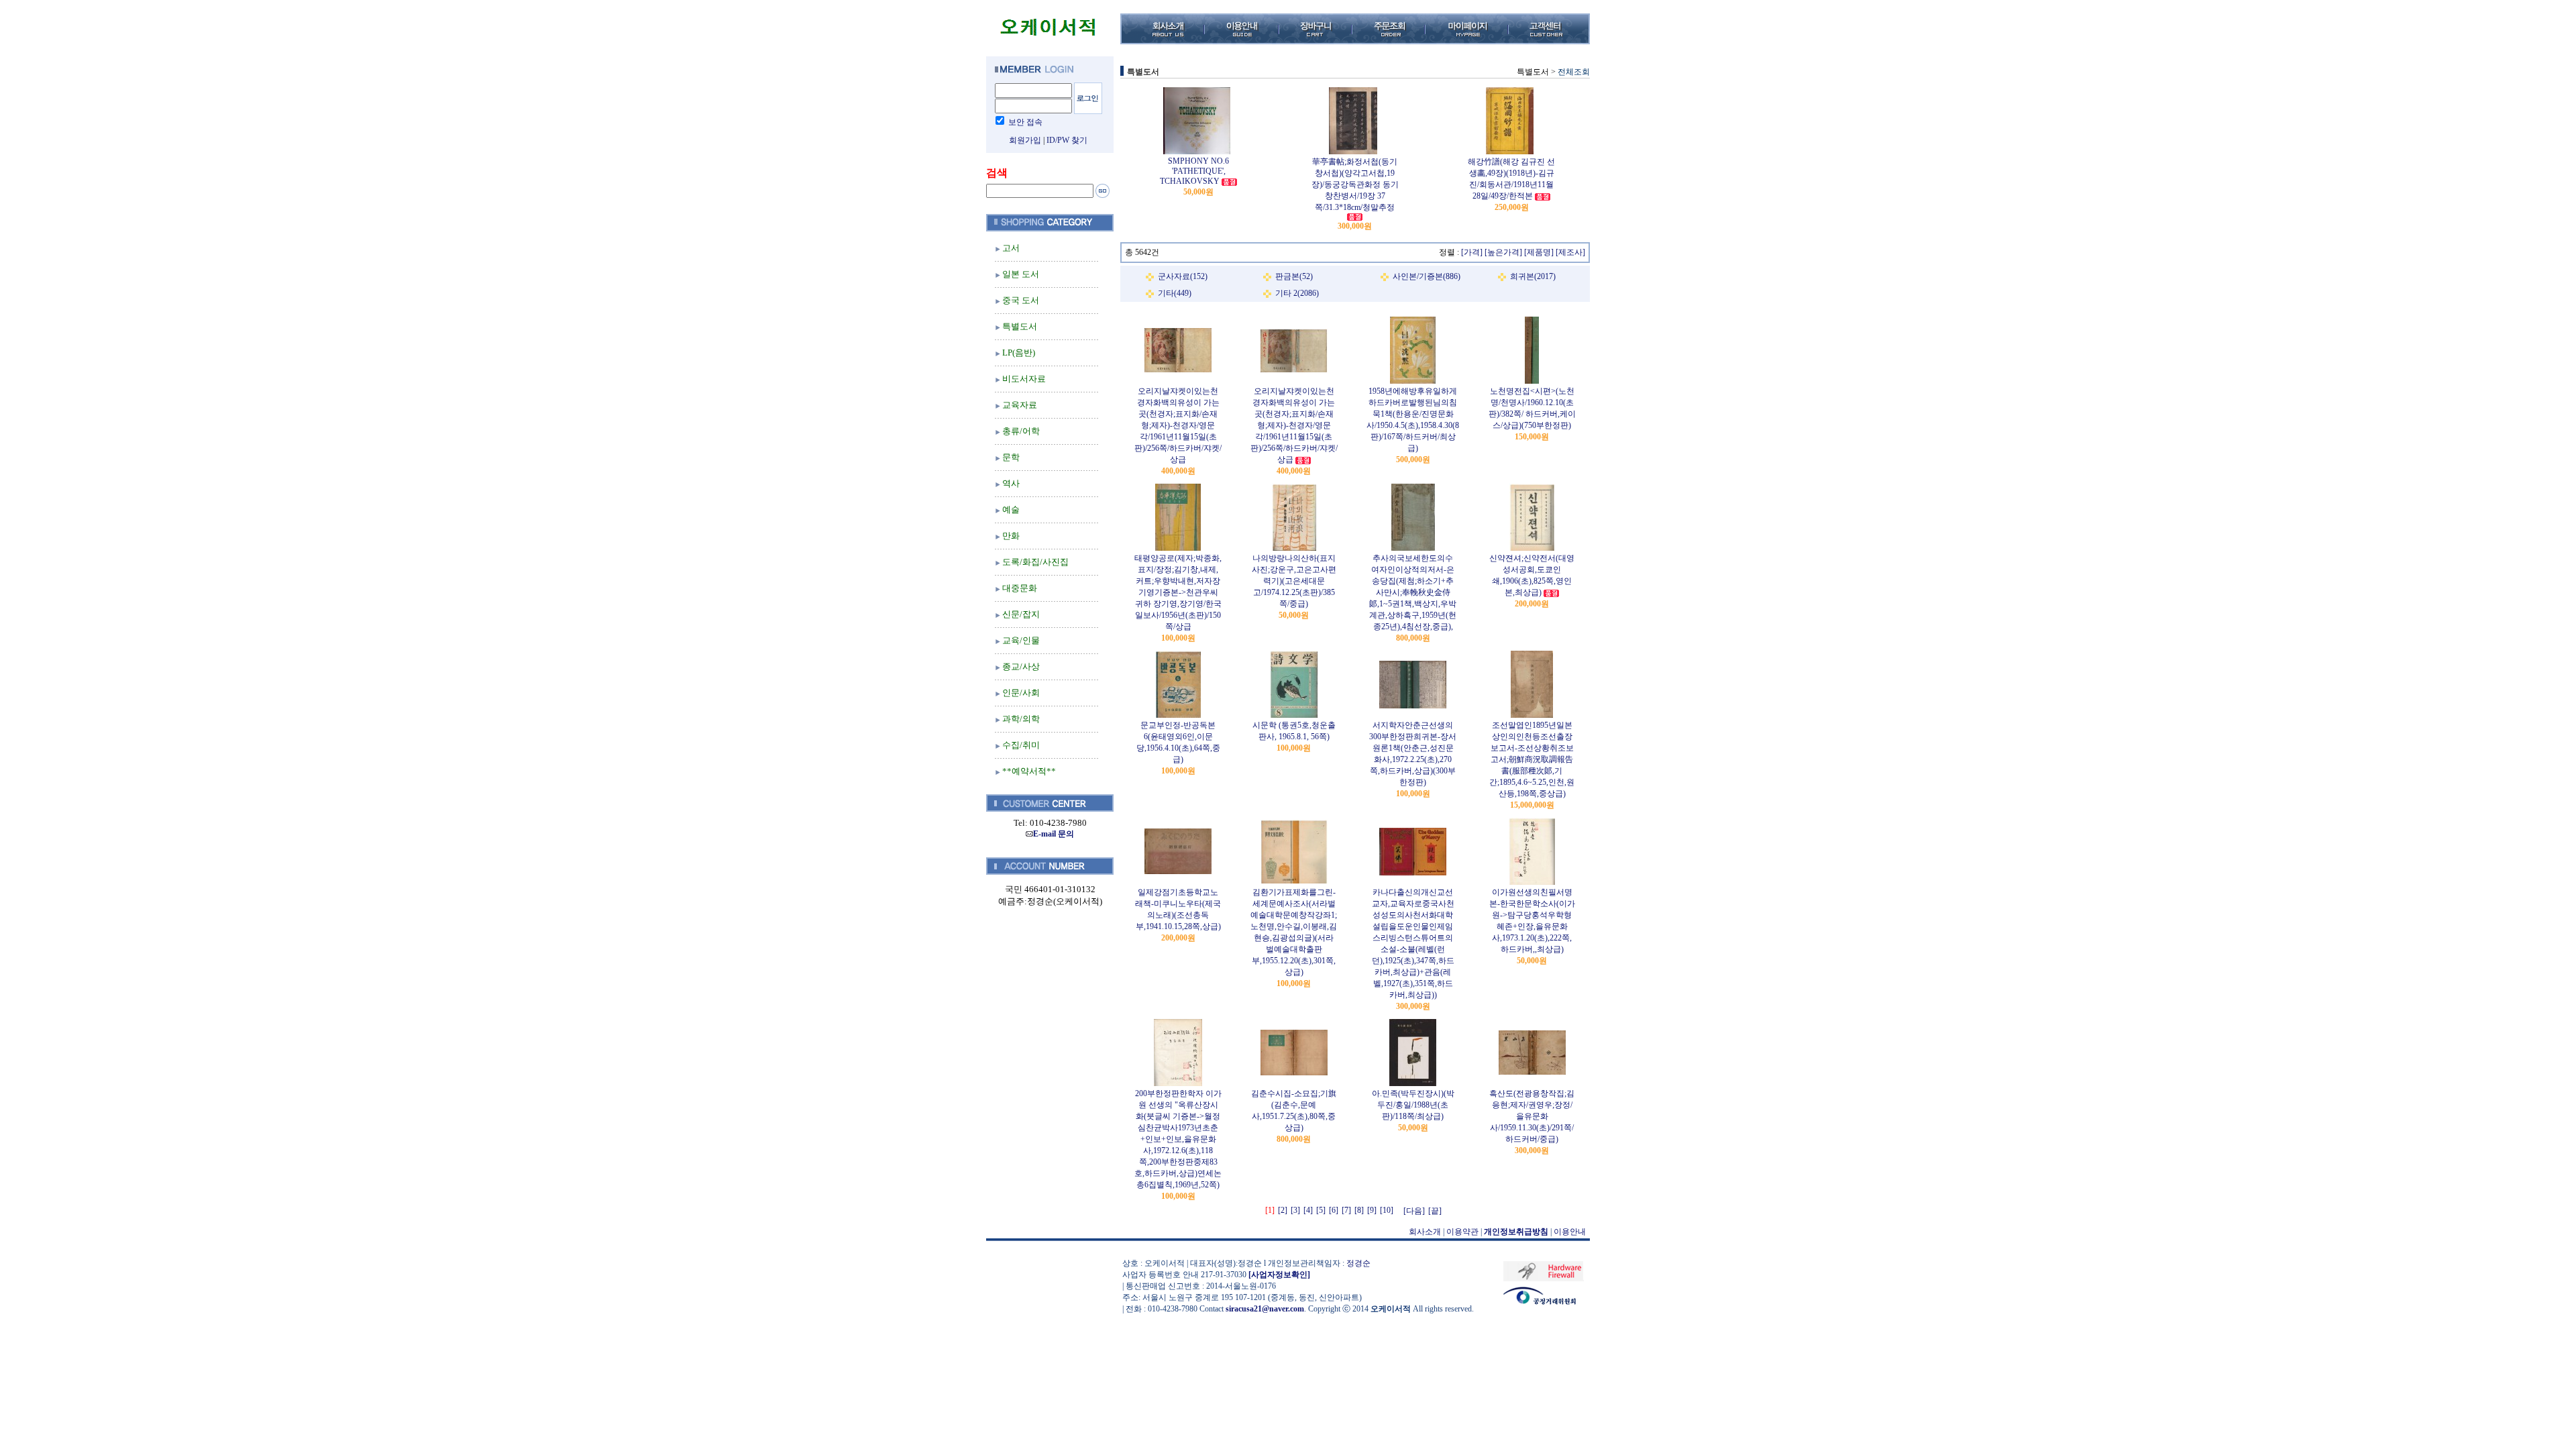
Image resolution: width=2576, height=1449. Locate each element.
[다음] (1414, 1211)
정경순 (1358, 1263)
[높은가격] (1503, 252)
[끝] (1435, 1211)
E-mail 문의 (1054, 834)
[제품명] (1539, 252)
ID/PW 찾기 (1067, 140)
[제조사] (1570, 252)
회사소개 (1425, 1232)
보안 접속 (1025, 122)
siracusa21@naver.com (1265, 1309)
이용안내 (1570, 1232)
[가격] (1472, 252)
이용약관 (1462, 1232)
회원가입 (1025, 140)
